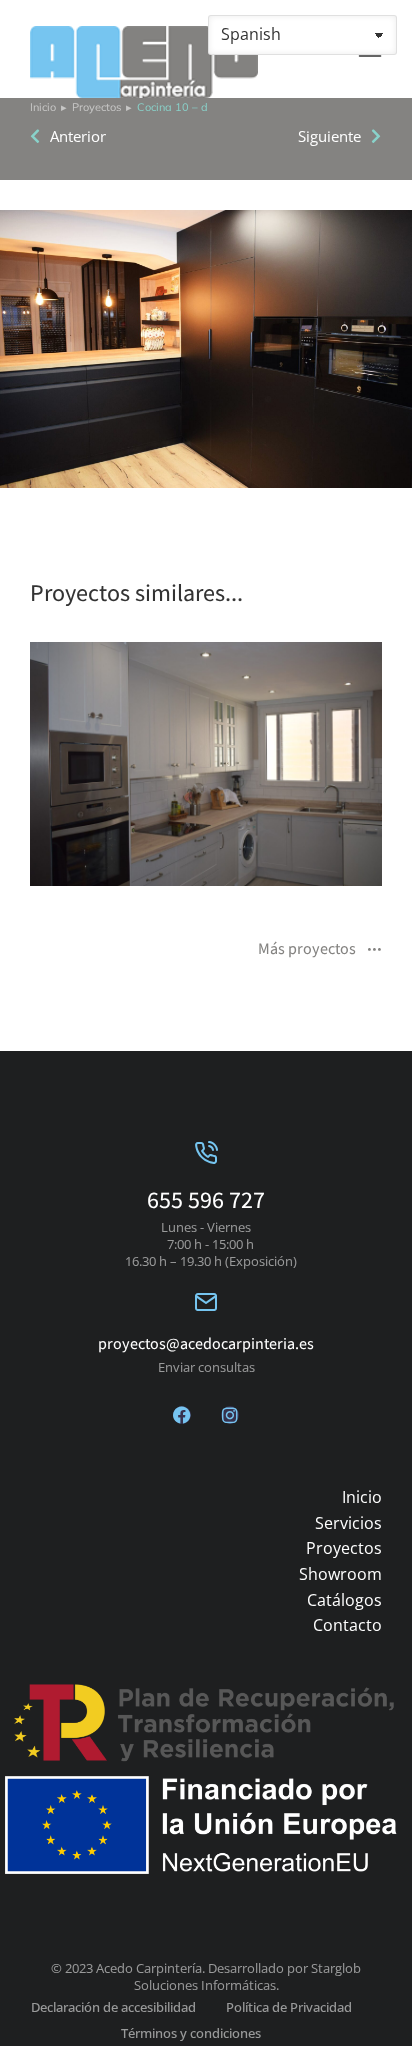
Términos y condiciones (191, 2033)
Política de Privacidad (289, 2007)
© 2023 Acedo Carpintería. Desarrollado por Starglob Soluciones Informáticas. (206, 1976)
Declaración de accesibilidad (113, 2007)
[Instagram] (230, 1415)
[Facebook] (182, 1415)
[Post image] (206, 764)
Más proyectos (307, 950)
